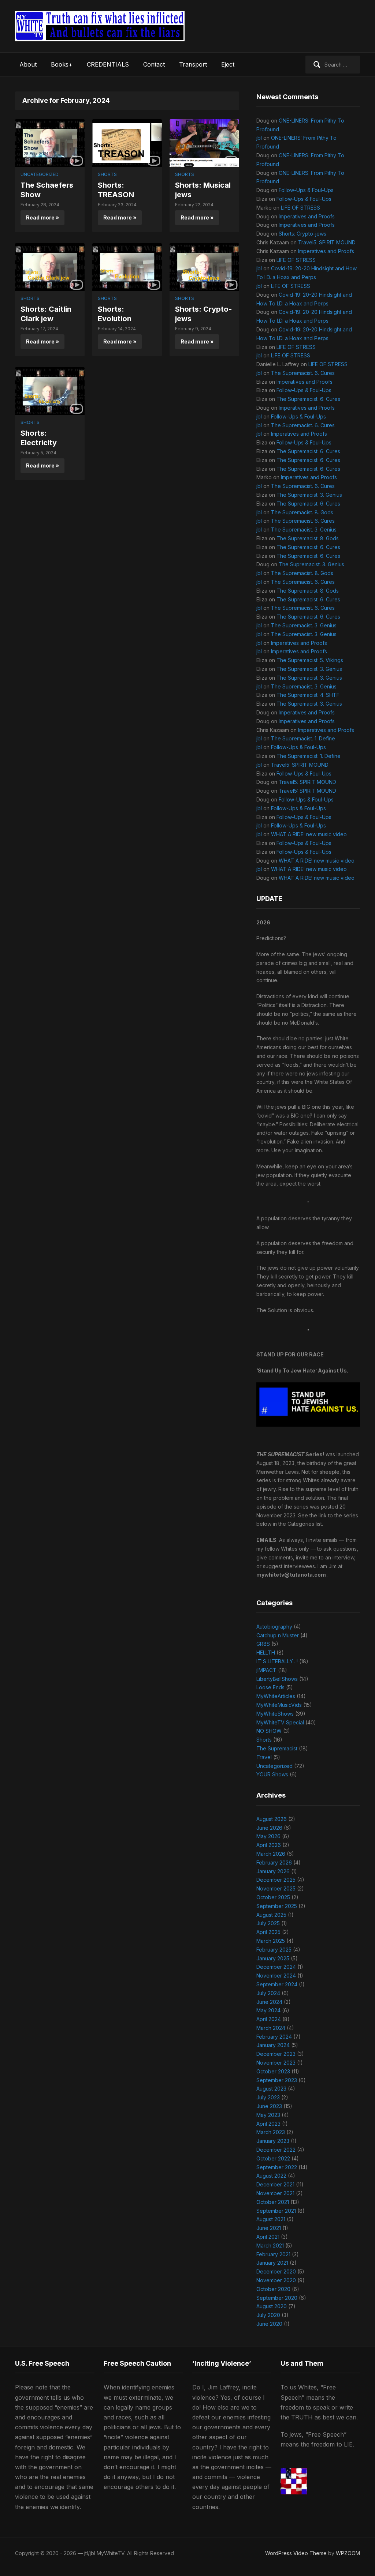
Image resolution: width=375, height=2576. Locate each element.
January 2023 (273, 2141)
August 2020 (272, 2306)
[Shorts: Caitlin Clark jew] (50, 266)
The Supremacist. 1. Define (303, 738)
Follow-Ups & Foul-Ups (306, 190)
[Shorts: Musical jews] (204, 142)
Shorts (107, 174)
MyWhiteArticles (276, 1696)
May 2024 (268, 2010)
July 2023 (268, 2097)
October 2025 (273, 1897)
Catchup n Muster (278, 1635)
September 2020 (277, 2298)
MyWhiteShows (275, 1714)
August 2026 (272, 1819)
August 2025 (271, 1915)
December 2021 (275, 2184)
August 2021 (271, 2219)
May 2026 (268, 1836)
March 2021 (270, 2245)
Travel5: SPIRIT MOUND (327, 242)
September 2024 (277, 1984)
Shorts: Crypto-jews (302, 234)
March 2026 (271, 1854)
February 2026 (274, 1862)
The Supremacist (277, 1748)
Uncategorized (40, 174)
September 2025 (277, 1906)
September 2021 (276, 2211)
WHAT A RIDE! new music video (309, 834)
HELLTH (266, 1653)
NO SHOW (269, 1731)
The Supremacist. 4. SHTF (308, 695)
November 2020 (276, 2280)
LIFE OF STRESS (300, 208)
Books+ (62, 64)
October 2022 (273, 2158)
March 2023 (271, 2132)
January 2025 (273, 1958)
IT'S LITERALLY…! (277, 1661)
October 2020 (273, 2289)
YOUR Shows (272, 1774)
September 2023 (277, 2080)
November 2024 (276, 1976)
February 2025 (274, 1950)
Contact (154, 64)
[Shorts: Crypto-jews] (204, 266)
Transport (193, 64)
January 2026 (273, 1871)
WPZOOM (348, 2553)
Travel (264, 1757)
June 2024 (269, 2002)
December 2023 (276, 2054)
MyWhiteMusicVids (279, 1705)
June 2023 (269, 2106)
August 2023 (271, 2089)
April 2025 (268, 1932)
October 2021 (273, 2202)
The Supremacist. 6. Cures (303, 373)
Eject (228, 64)
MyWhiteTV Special (280, 1722)
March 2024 (271, 2028)
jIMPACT (266, 1670)
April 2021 (268, 2237)
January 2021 (272, 2263)
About (28, 64)
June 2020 (269, 2324)
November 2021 (275, 2193)
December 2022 (276, 2150)
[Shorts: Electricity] (50, 390)
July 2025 (268, 1923)
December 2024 (276, 1967)
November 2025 (276, 1888)
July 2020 (268, 2315)
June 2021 (269, 2228)
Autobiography (274, 1627)
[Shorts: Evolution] (127, 266)
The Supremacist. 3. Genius (309, 495)
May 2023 (268, 2115)
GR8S (263, 1644)
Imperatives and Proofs (307, 216)
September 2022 (277, 2167)
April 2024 (269, 2019)
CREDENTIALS (108, 64)
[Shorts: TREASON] (127, 142)
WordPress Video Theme (296, 2553)
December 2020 (276, 2271)
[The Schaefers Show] (50, 142)
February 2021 (273, 2254)
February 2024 (274, 2037)
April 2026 (269, 1845)
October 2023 (273, 2071)
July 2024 (268, 1993)
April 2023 (268, 2124)
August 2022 (271, 2176)
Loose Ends (270, 1687)
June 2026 (269, 1828)
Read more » (42, 217)
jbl (259, 138)
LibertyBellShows (277, 1679)
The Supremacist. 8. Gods (302, 512)
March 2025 (271, 1941)
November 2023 (276, 2063)
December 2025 (276, 1880)
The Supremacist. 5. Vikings (310, 660)
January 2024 (273, 2045)
